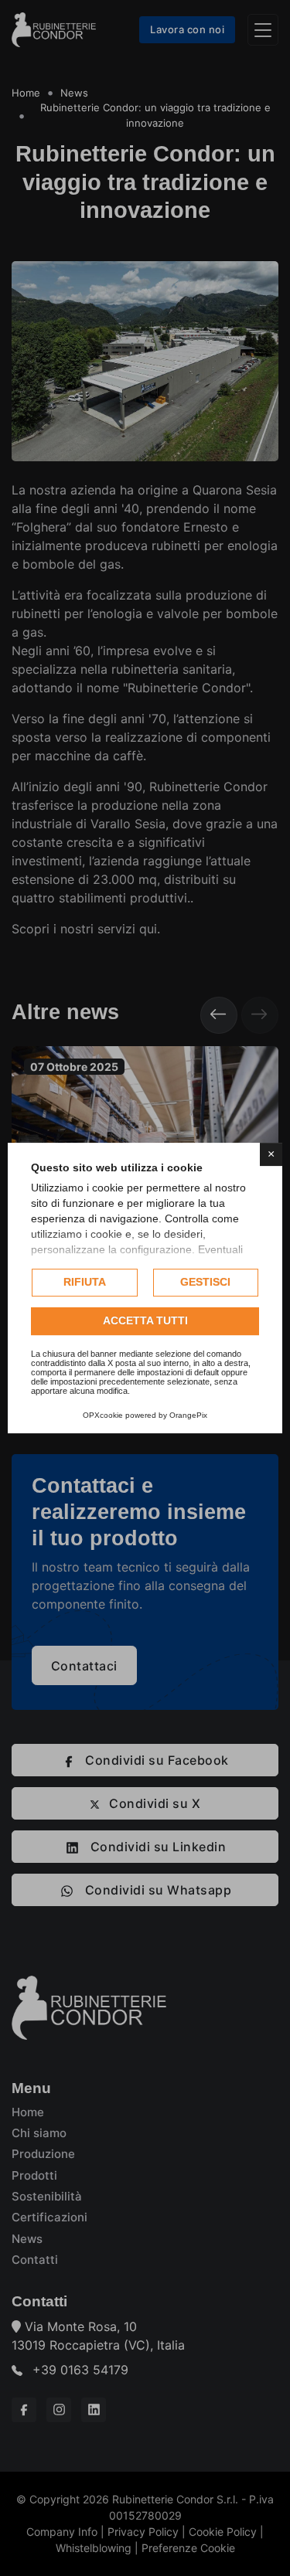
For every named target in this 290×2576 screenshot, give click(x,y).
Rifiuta (85, 1282)
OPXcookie (103, 1415)
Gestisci (205, 1282)
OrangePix (188, 1415)
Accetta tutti (145, 1320)
